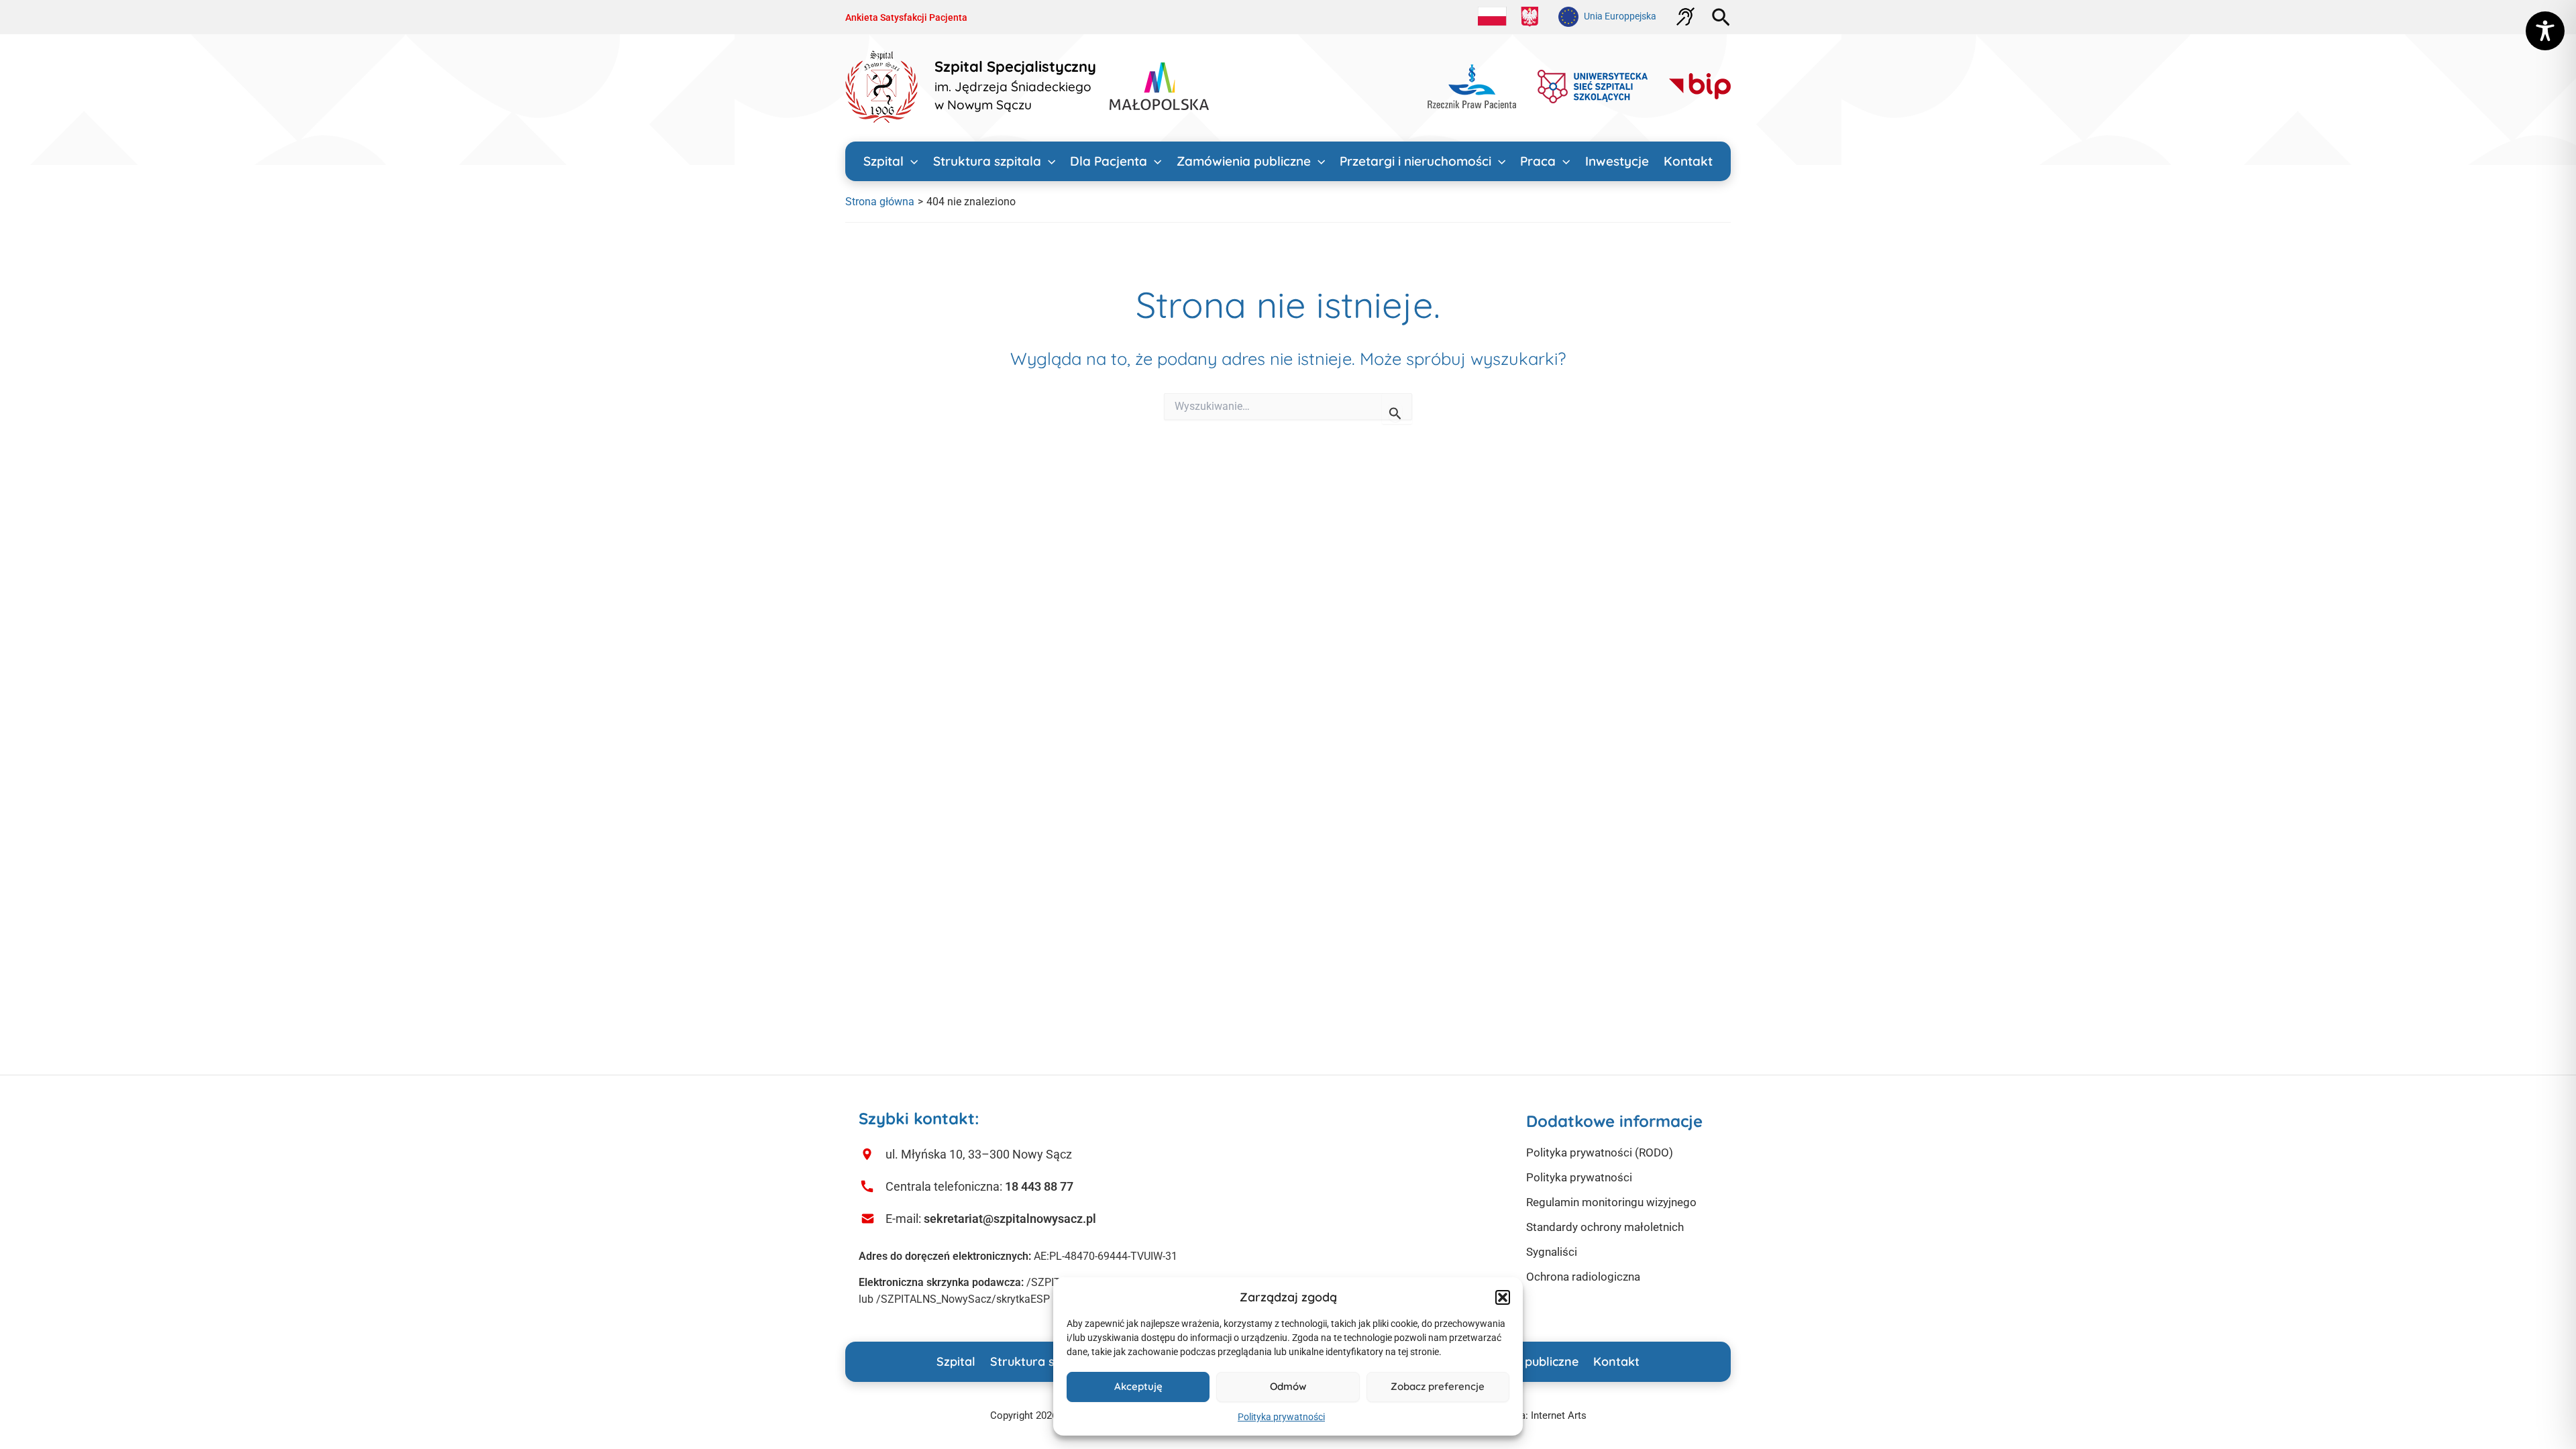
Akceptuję (1138, 1386)
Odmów (1288, 1386)
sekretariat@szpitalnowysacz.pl (1010, 1219)
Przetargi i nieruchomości (1415, 161)
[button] (1503, 1297)
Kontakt (1688, 161)
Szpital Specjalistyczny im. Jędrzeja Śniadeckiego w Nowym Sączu (1015, 86)
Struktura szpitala (987, 161)
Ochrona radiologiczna (1583, 1277)
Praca (1538, 161)
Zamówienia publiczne (1244, 161)
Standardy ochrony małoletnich (1605, 1227)
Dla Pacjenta (1109, 161)
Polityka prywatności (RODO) (1600, 1152)
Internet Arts (1559, 1415)
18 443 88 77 (1039, 1186)
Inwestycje (1617, 161)
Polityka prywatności (1281, 1417)
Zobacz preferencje (1438, 1386)
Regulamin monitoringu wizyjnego (1611, 1202)
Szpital (883, 161)
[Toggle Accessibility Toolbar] (2545, 31)
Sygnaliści (1552, 1252)
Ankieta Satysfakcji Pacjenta (906, 17)
